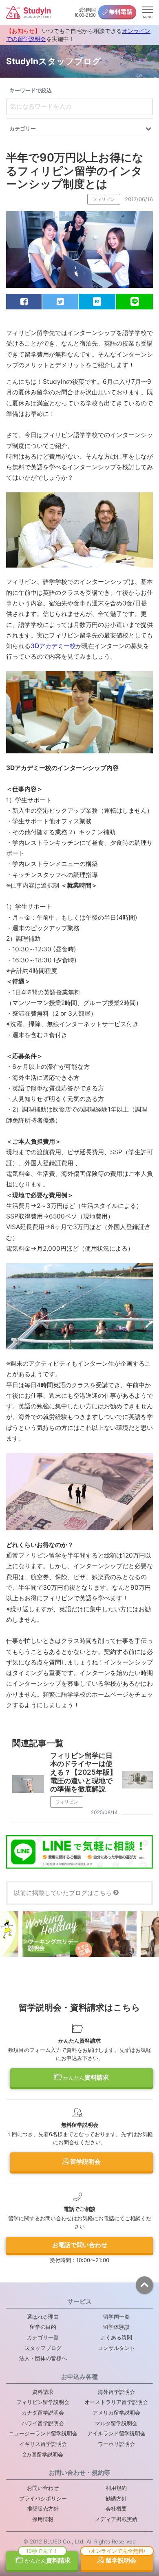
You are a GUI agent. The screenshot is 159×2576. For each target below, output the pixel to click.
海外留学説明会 (116, 2392)
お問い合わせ (43, 2488)
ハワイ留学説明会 (43, 2423)
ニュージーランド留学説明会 (43, 2433)
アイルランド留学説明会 (116, 2433)
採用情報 (43, 2519)
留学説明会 (85, 2162)
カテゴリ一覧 (43, 2337)
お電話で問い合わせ (80, 2245)
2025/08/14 (104, 1812)
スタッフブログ (43, 2348)
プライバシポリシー (43, 2498)
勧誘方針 (116, 2498)
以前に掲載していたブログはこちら (63, 1893)
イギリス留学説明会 (43, 2444)
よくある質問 (116, 2337)
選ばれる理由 (43, 2317)
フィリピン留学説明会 (43, 2402)
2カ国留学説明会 (43, 2454)
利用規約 (116, 2488)
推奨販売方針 (43, 2509)
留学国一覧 (116, 2317)
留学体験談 (116, 2327)
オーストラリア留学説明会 (116, 2402)
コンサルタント (116, 2348)
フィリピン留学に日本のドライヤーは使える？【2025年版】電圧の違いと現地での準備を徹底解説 (83, 1772)
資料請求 (86, 2077)
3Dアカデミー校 (53, 646)
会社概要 (116, 2509)
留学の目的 (43, 2327)
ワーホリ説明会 (116, 2444)
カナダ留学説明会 (43, 2413)
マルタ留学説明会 (116, 2423)
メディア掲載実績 (116, 2519)
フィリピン (104, 199)
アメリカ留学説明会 (116, 2413)
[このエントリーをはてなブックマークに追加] (97, 302)
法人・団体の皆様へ (43, 2358)
